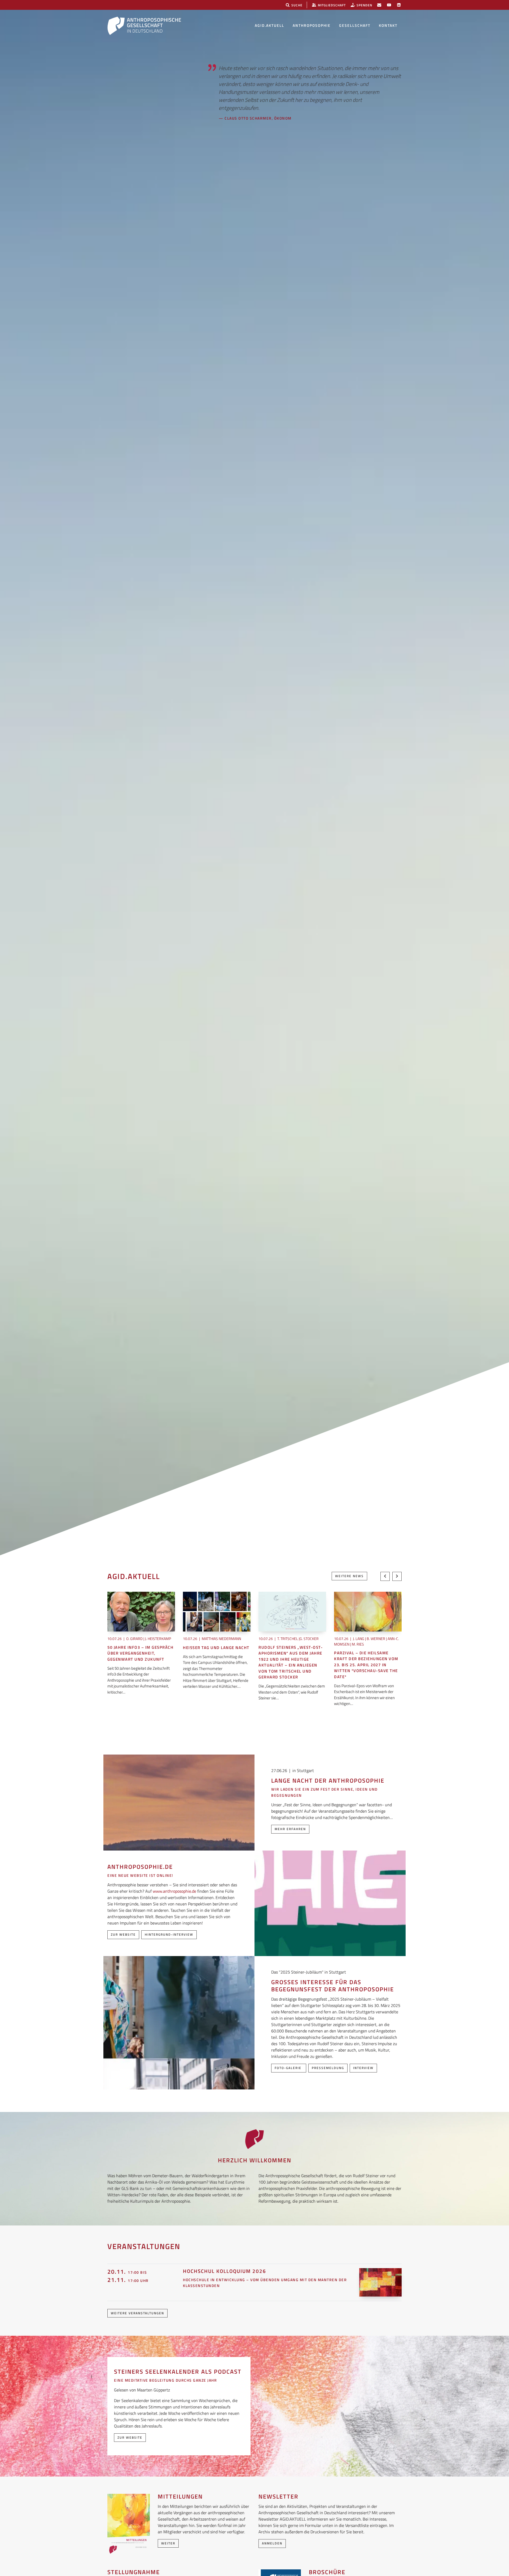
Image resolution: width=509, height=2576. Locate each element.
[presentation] (385, 1576)
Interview (363, 2068)
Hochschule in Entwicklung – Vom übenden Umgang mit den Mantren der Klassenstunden (265, 2283)
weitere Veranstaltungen (137, 2313)
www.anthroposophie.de (174, 1891)
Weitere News (349, 1576)
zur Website (123, 1934)
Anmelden (272, 2543)
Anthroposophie (312, 25)
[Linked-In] (399, 5)
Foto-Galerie (289, 2068)
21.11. (128, 2280)
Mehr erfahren (290, 1829)
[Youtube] (389, 5)
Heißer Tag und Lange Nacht (216, 1648)
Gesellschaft (355, 25)
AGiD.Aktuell (269, 25)
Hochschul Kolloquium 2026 (225, 2271)
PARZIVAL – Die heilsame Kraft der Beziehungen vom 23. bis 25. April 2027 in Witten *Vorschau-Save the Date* (366, 1665)
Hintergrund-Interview (169, 1934)
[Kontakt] (379, 5)
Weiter (168, 2543)
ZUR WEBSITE (130, 2437)
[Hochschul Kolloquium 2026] (380, 2282)
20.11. (127, 2272)
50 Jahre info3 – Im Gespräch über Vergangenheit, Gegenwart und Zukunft (140, 1653)
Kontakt (388, 25)
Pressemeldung (328, 2068)
